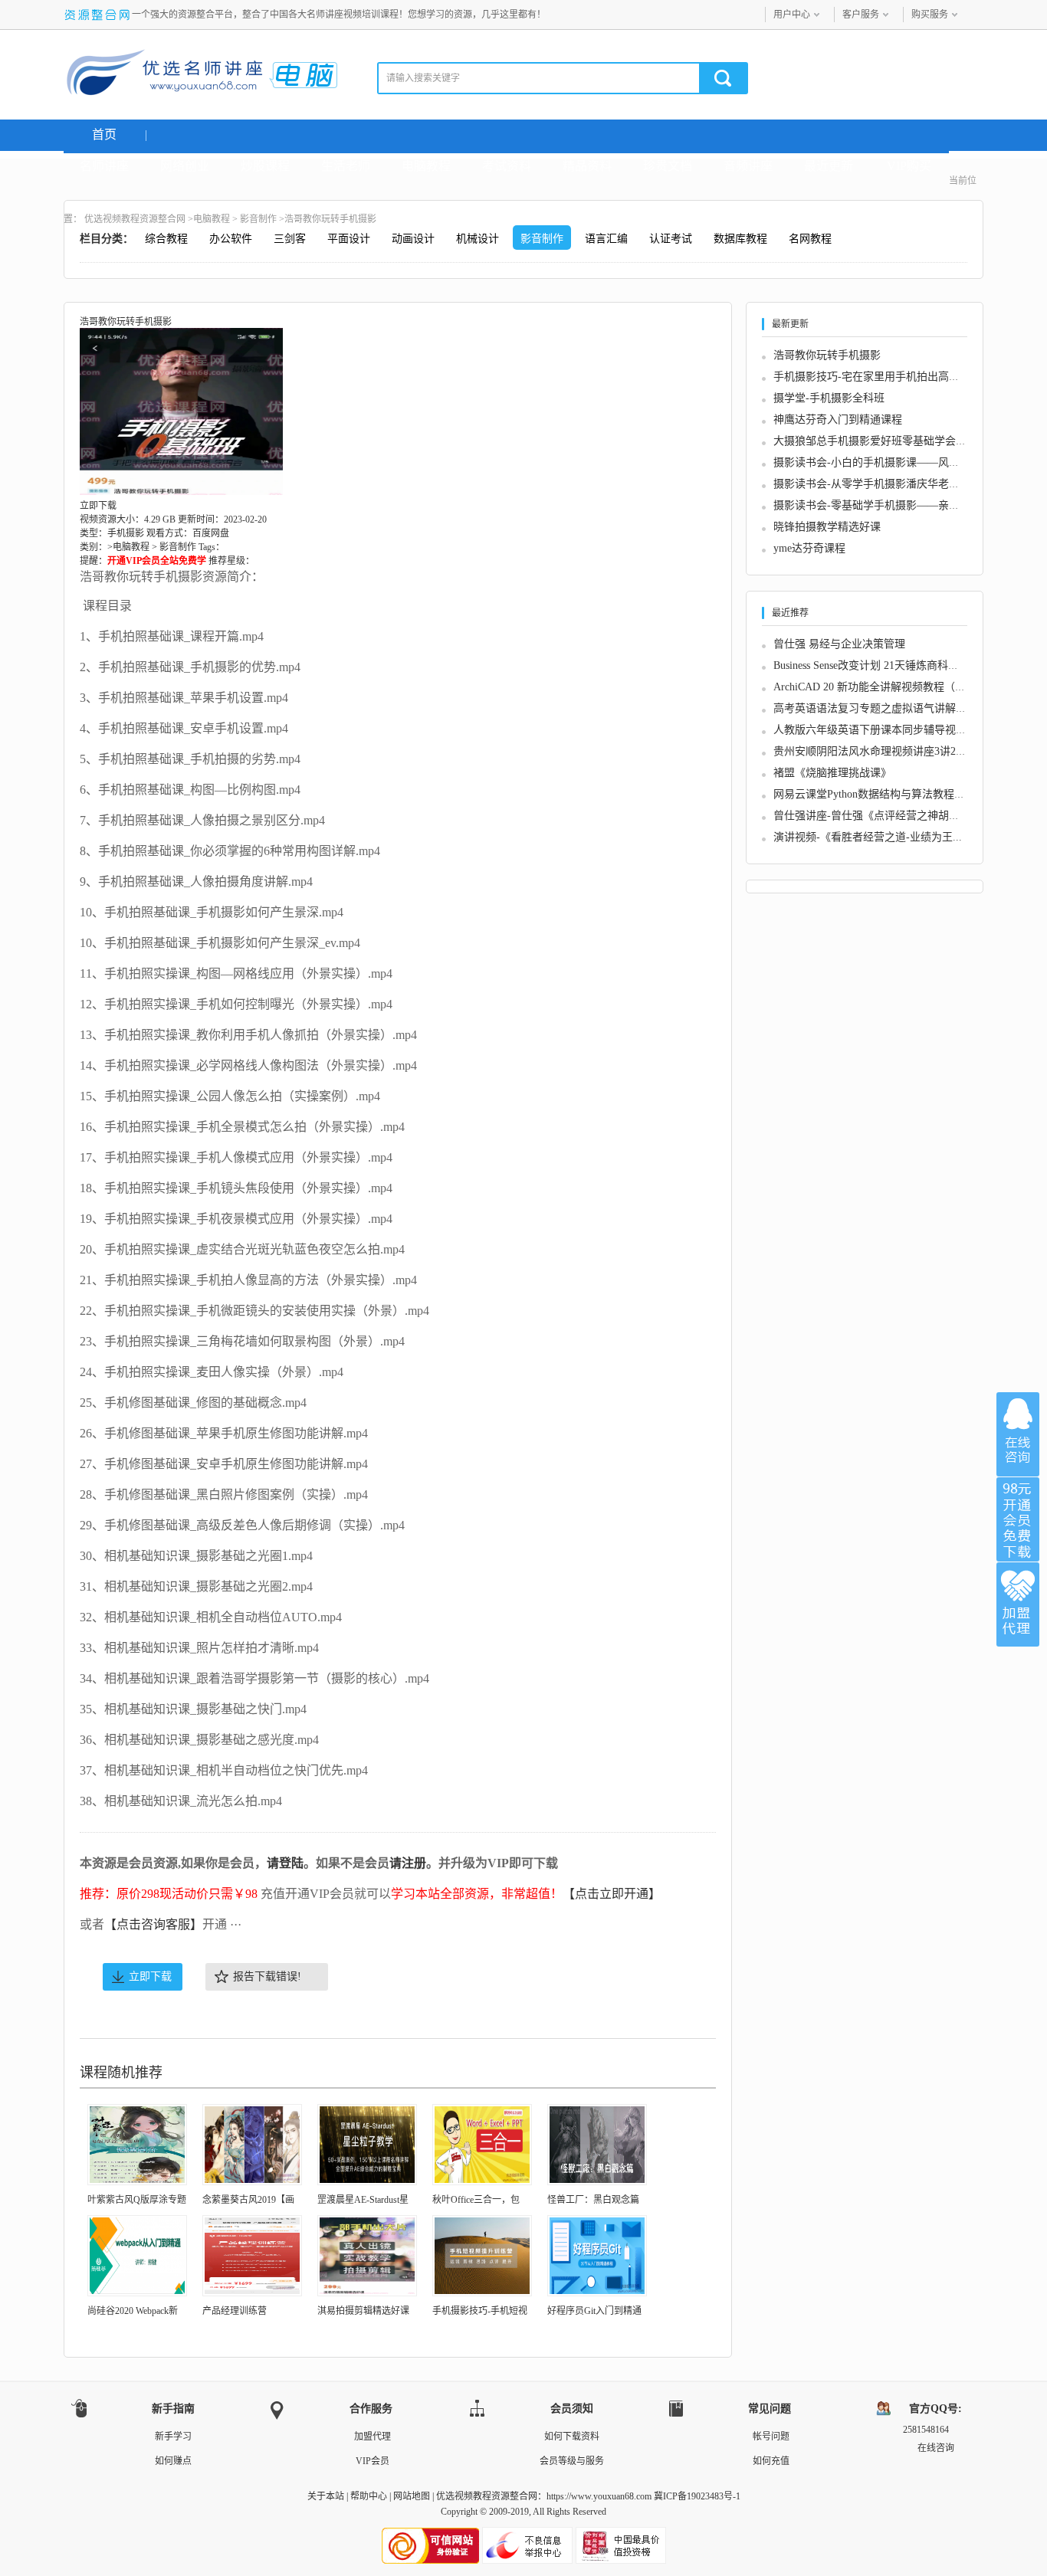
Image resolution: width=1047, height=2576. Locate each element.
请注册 (408, 1863)
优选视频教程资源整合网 (135, 219)
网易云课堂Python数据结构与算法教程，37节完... (890, 794)
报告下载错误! (267, 1976)
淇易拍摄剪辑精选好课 (363, 2311)
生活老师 (346, 166)
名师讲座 (104, 166)
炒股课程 (265, 166)
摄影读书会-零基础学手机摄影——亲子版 (872, 505)
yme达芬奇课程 (809, 548)
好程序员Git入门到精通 (594, 2311)
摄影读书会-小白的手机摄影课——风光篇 (872, 462)
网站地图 (412, 2496)
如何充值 (771, 2461)
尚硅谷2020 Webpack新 (133, 2311)
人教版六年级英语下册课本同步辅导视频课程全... (891, 730)
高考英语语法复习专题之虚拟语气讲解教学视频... (891, 708)
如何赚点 (173, 2461)
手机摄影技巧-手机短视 (480, 2311)
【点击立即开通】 (612, 1894)
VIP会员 (373, 2461)
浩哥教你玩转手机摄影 (827, 355)
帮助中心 (369, 2496)
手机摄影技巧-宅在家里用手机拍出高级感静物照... (893, 377)
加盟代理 (373, 2437)
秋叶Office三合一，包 (476, 2200)
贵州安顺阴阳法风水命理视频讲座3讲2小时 (875, 751)
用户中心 (792, 15)
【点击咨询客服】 (153, 1924)
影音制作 (258, 219)
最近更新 (829, 166)
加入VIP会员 (1018, 1519)
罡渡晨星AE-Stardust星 (363, 2200)
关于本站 (326, 2496)
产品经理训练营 (235, 2311)
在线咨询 (1018, 1434)
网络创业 (185, 166)
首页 (104, 134)
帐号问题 (771, 2437)
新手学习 (173, 2437)
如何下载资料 (572, 2437)
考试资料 (507, 166)
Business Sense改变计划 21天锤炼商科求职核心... (887, 665)
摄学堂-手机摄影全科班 (829, 398)
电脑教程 (426, 166)
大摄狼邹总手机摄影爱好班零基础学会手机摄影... (891, 441)
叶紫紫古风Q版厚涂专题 (137, 2200)
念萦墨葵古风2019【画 (248, 2200)
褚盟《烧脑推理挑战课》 (832, 773)
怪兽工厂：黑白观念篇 (593, 2200)
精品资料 (587, 166)
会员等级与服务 (572, 2461)
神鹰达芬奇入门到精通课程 (838, 420)
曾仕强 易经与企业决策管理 (839, 644)
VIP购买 (909, 166)
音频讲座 (748, 166)
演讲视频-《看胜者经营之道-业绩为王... (868, 837)
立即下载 (150, 1976)
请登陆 (285, 1863)
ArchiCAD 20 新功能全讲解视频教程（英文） (880, 687)
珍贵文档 (668, 166)
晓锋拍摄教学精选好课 (827, 527)
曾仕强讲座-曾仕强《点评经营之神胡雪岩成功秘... (893, 816)
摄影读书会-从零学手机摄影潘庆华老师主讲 (877, 484)
